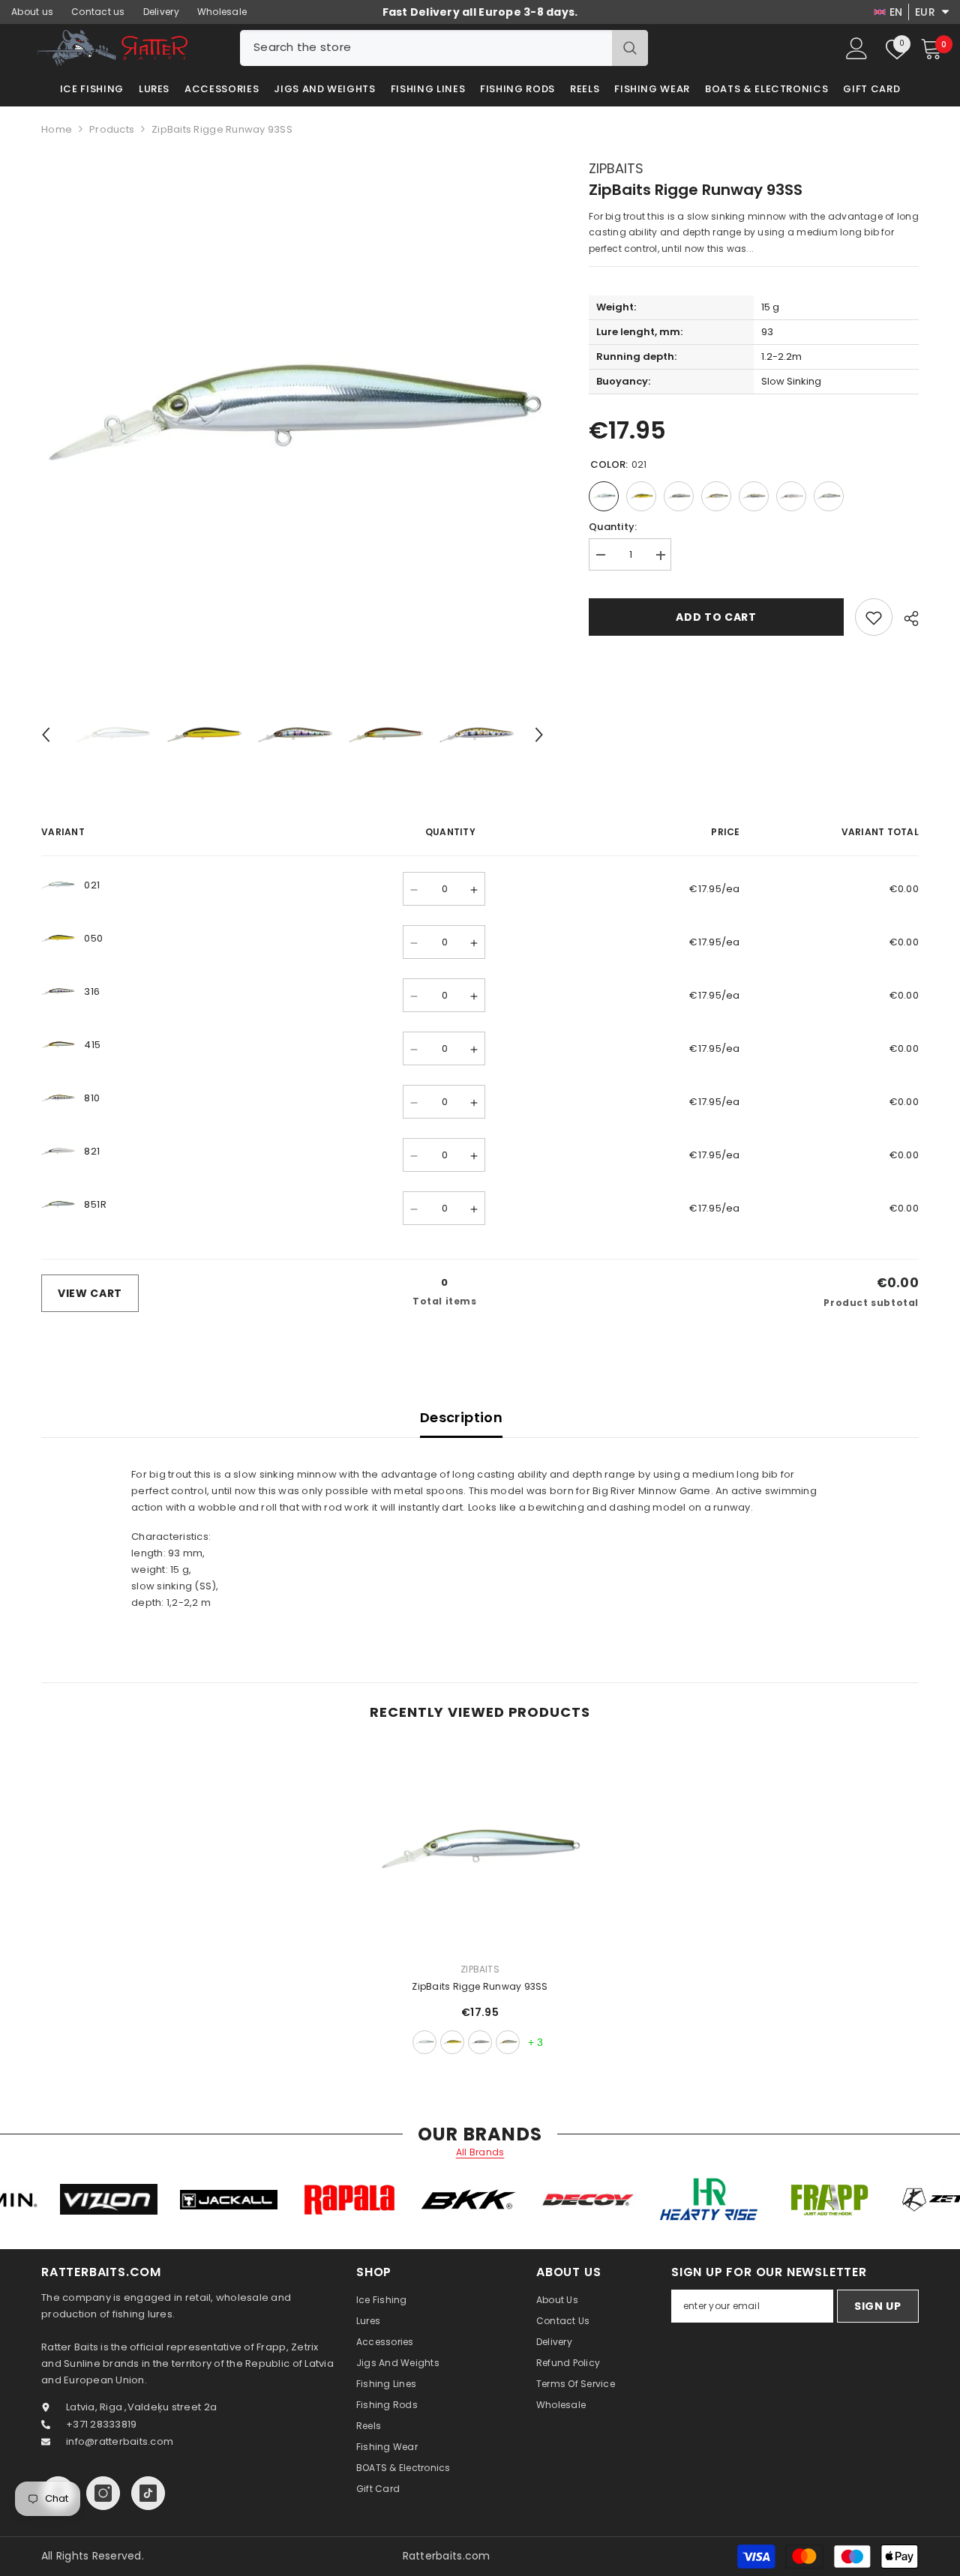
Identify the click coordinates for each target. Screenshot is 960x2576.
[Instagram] (103, 2493)
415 (508, 2042)
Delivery (161, 12)
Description (461, 1417)
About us (32, 12)
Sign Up (878, 2306)
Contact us (98, 12)
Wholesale (222, 12)
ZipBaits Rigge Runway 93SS (480, 1986)
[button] (46, 735)
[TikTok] (148, 2493)
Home (57, 129)
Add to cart (716, 618)
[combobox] (426, 48)
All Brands (480, 2152)
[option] (293, 412)
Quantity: (613, 527)
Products (112, 129)
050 (452, 2042)
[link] (874, 618)
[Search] (444, 48)
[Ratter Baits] (164, 2199)
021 (424, 2042)
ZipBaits (616, 168)
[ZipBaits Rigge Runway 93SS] (480, 1849)
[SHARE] (906, 619)
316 (480, 2042)
